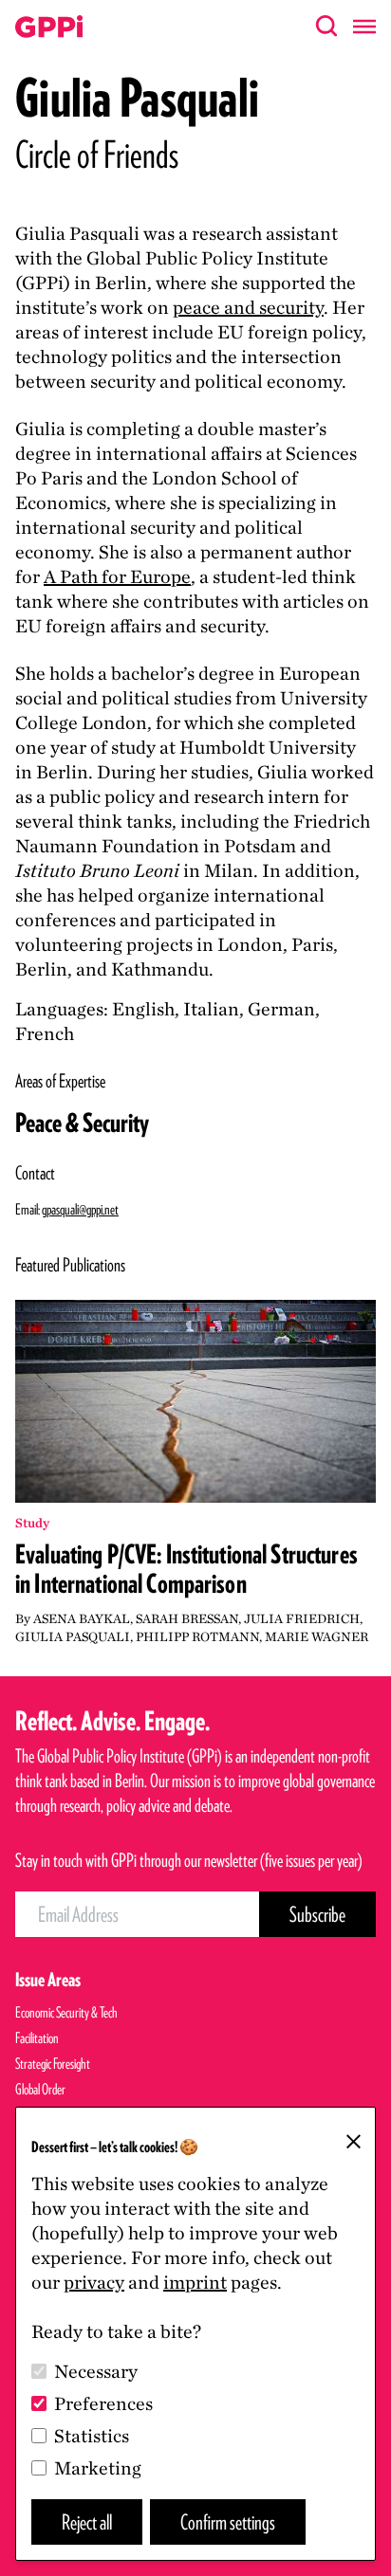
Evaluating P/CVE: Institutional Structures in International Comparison (186, 1569)
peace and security (248, 307)
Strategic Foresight (53, 2064)
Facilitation (37, 2038)
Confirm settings (228, 2521)
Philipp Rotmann (197, 1636)
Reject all (87, 2521)
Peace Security (82, 1123)
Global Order (40, 2089)
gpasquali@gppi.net (80, 1209)
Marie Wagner (317, 1636)
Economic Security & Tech (66, 2012)
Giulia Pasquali (73, 1636)
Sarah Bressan (187, 1618)
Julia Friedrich (302, 1618)
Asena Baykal (82, 1618)
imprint (195, 2282)
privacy (94, 2282)
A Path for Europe (117, 576)
